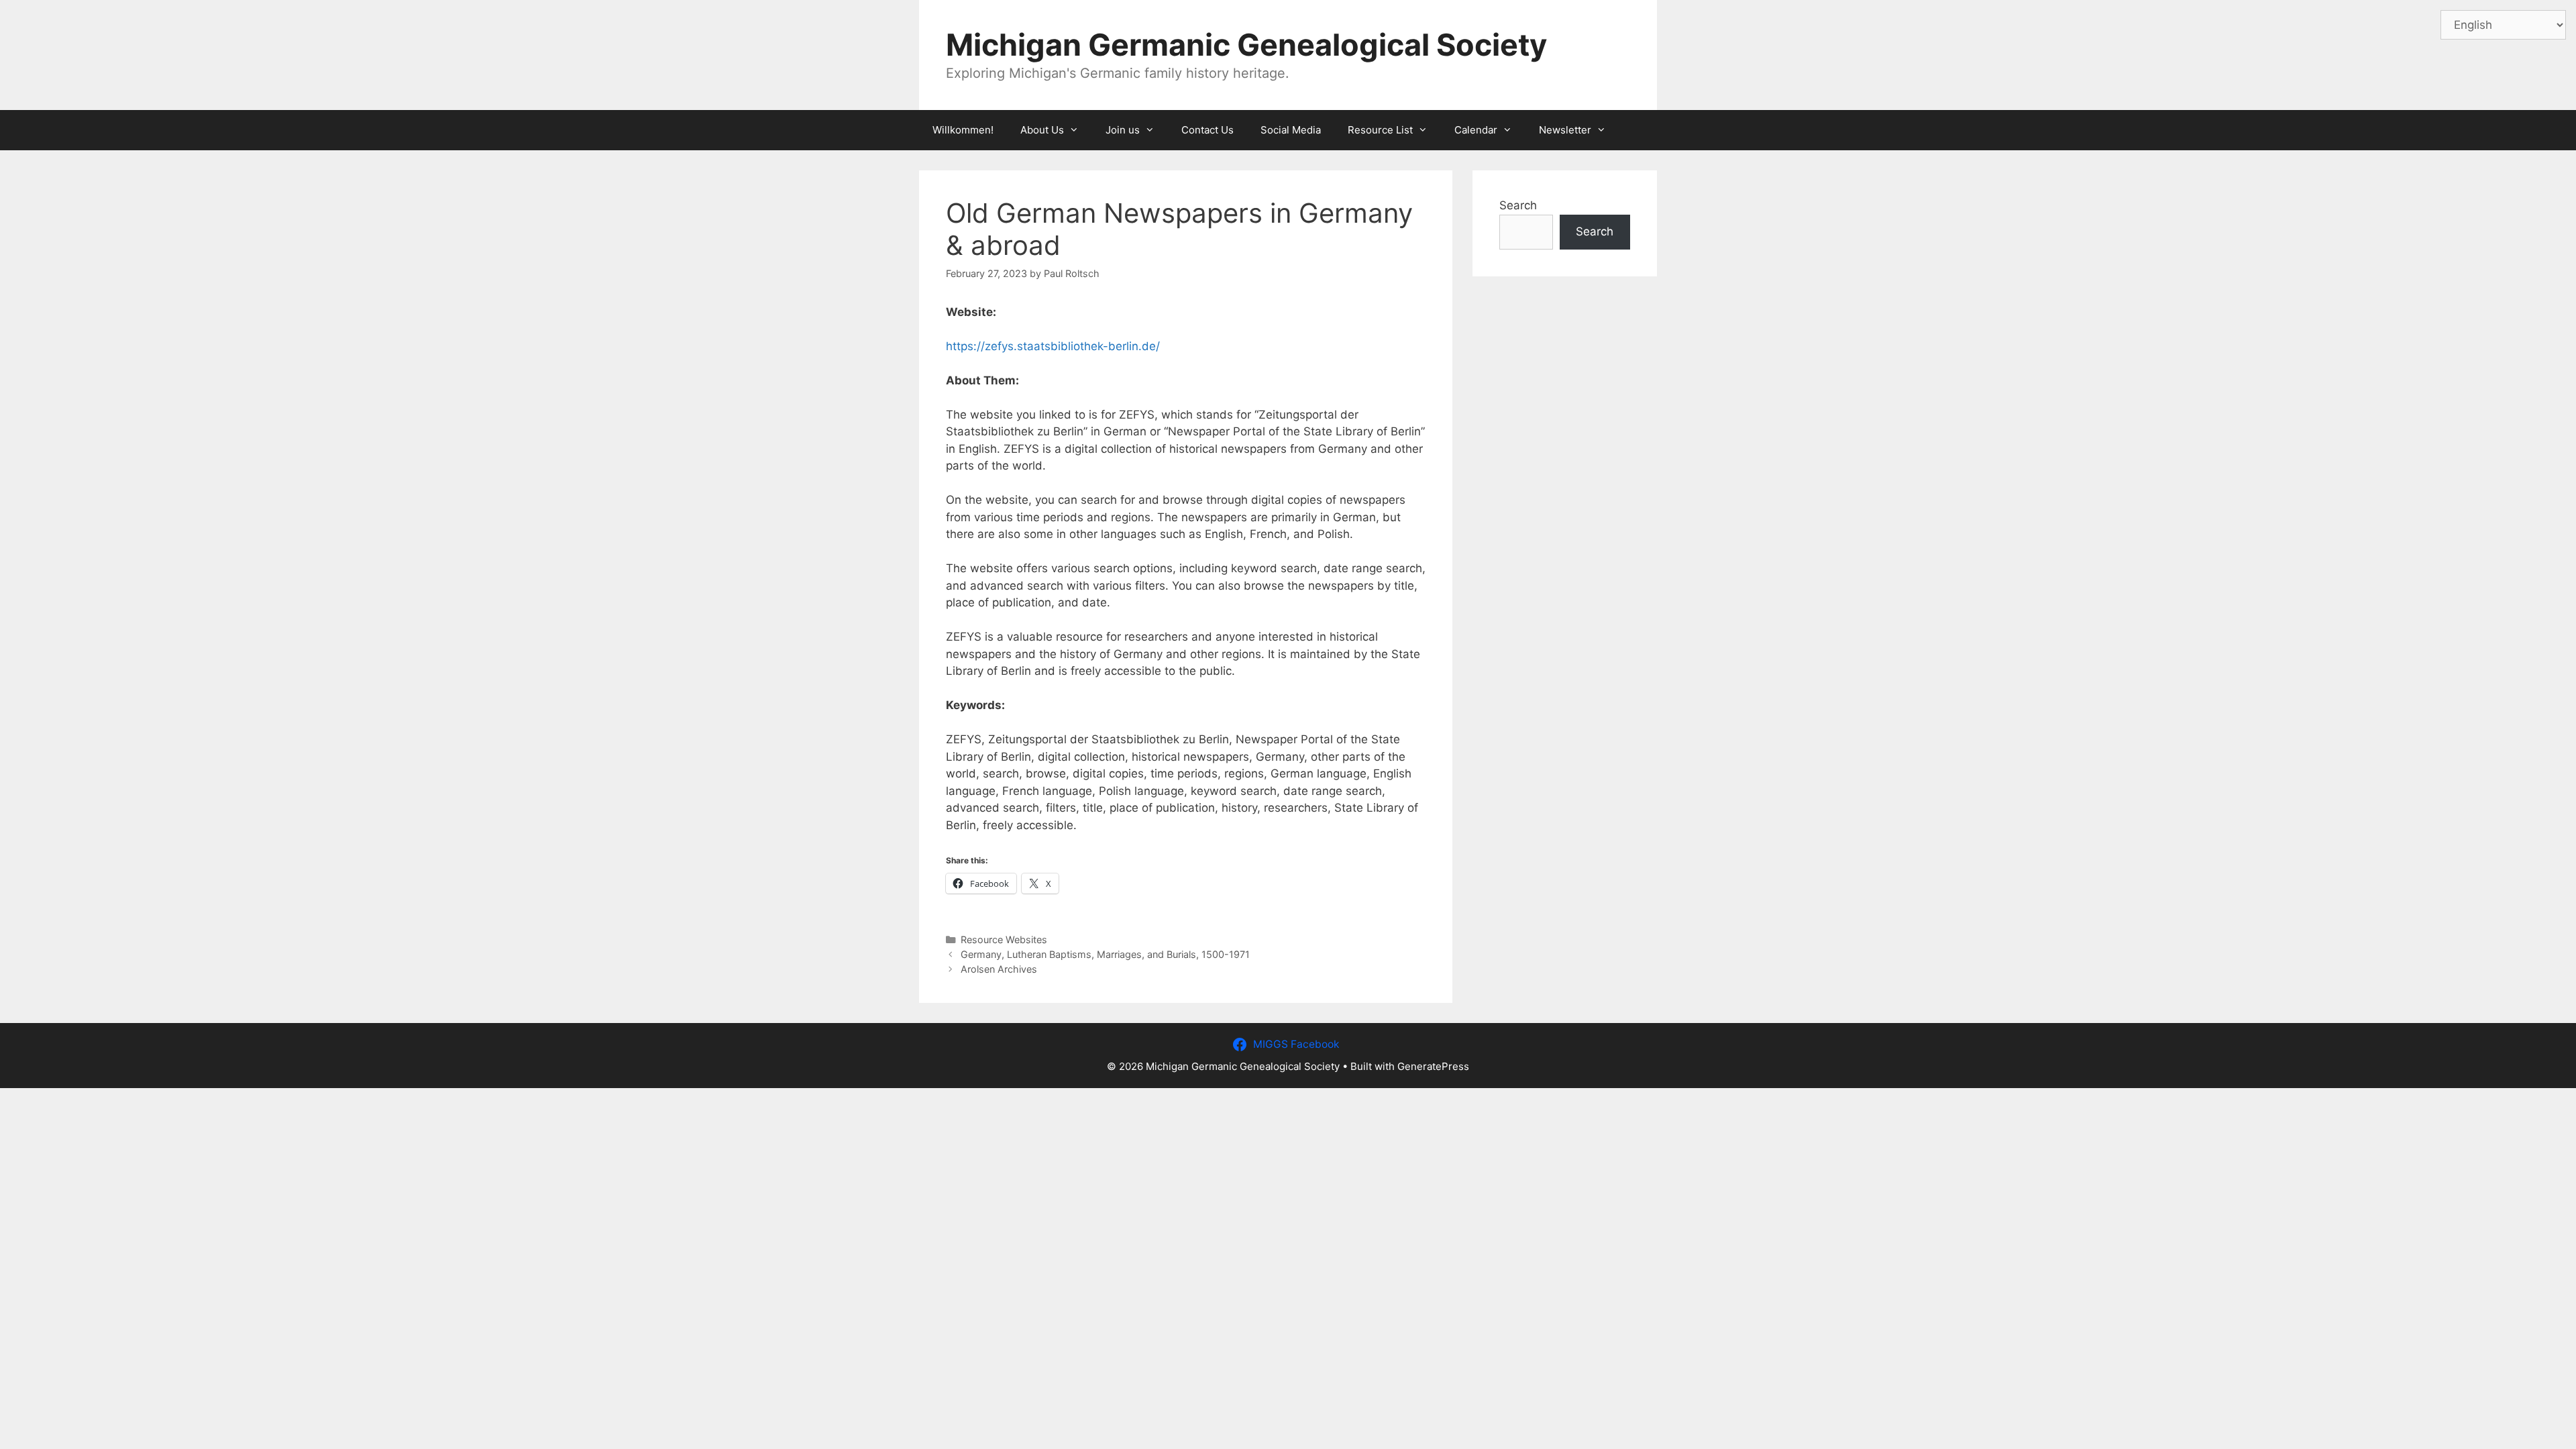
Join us (1123, 130)
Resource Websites (1004, 940)
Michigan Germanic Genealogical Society (1246, 45)
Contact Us (1207, 130)
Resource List (1380, 130)
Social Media (1291, 130)
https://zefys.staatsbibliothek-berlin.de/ (1053, 346)
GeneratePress (1433, 1066)
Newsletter (1565, 130)
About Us (1042, 130)
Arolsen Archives (999, 969)
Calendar (1476, 130)
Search (1518, 205)
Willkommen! (963, 130)
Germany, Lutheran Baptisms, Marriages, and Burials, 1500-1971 (1105, 954)
